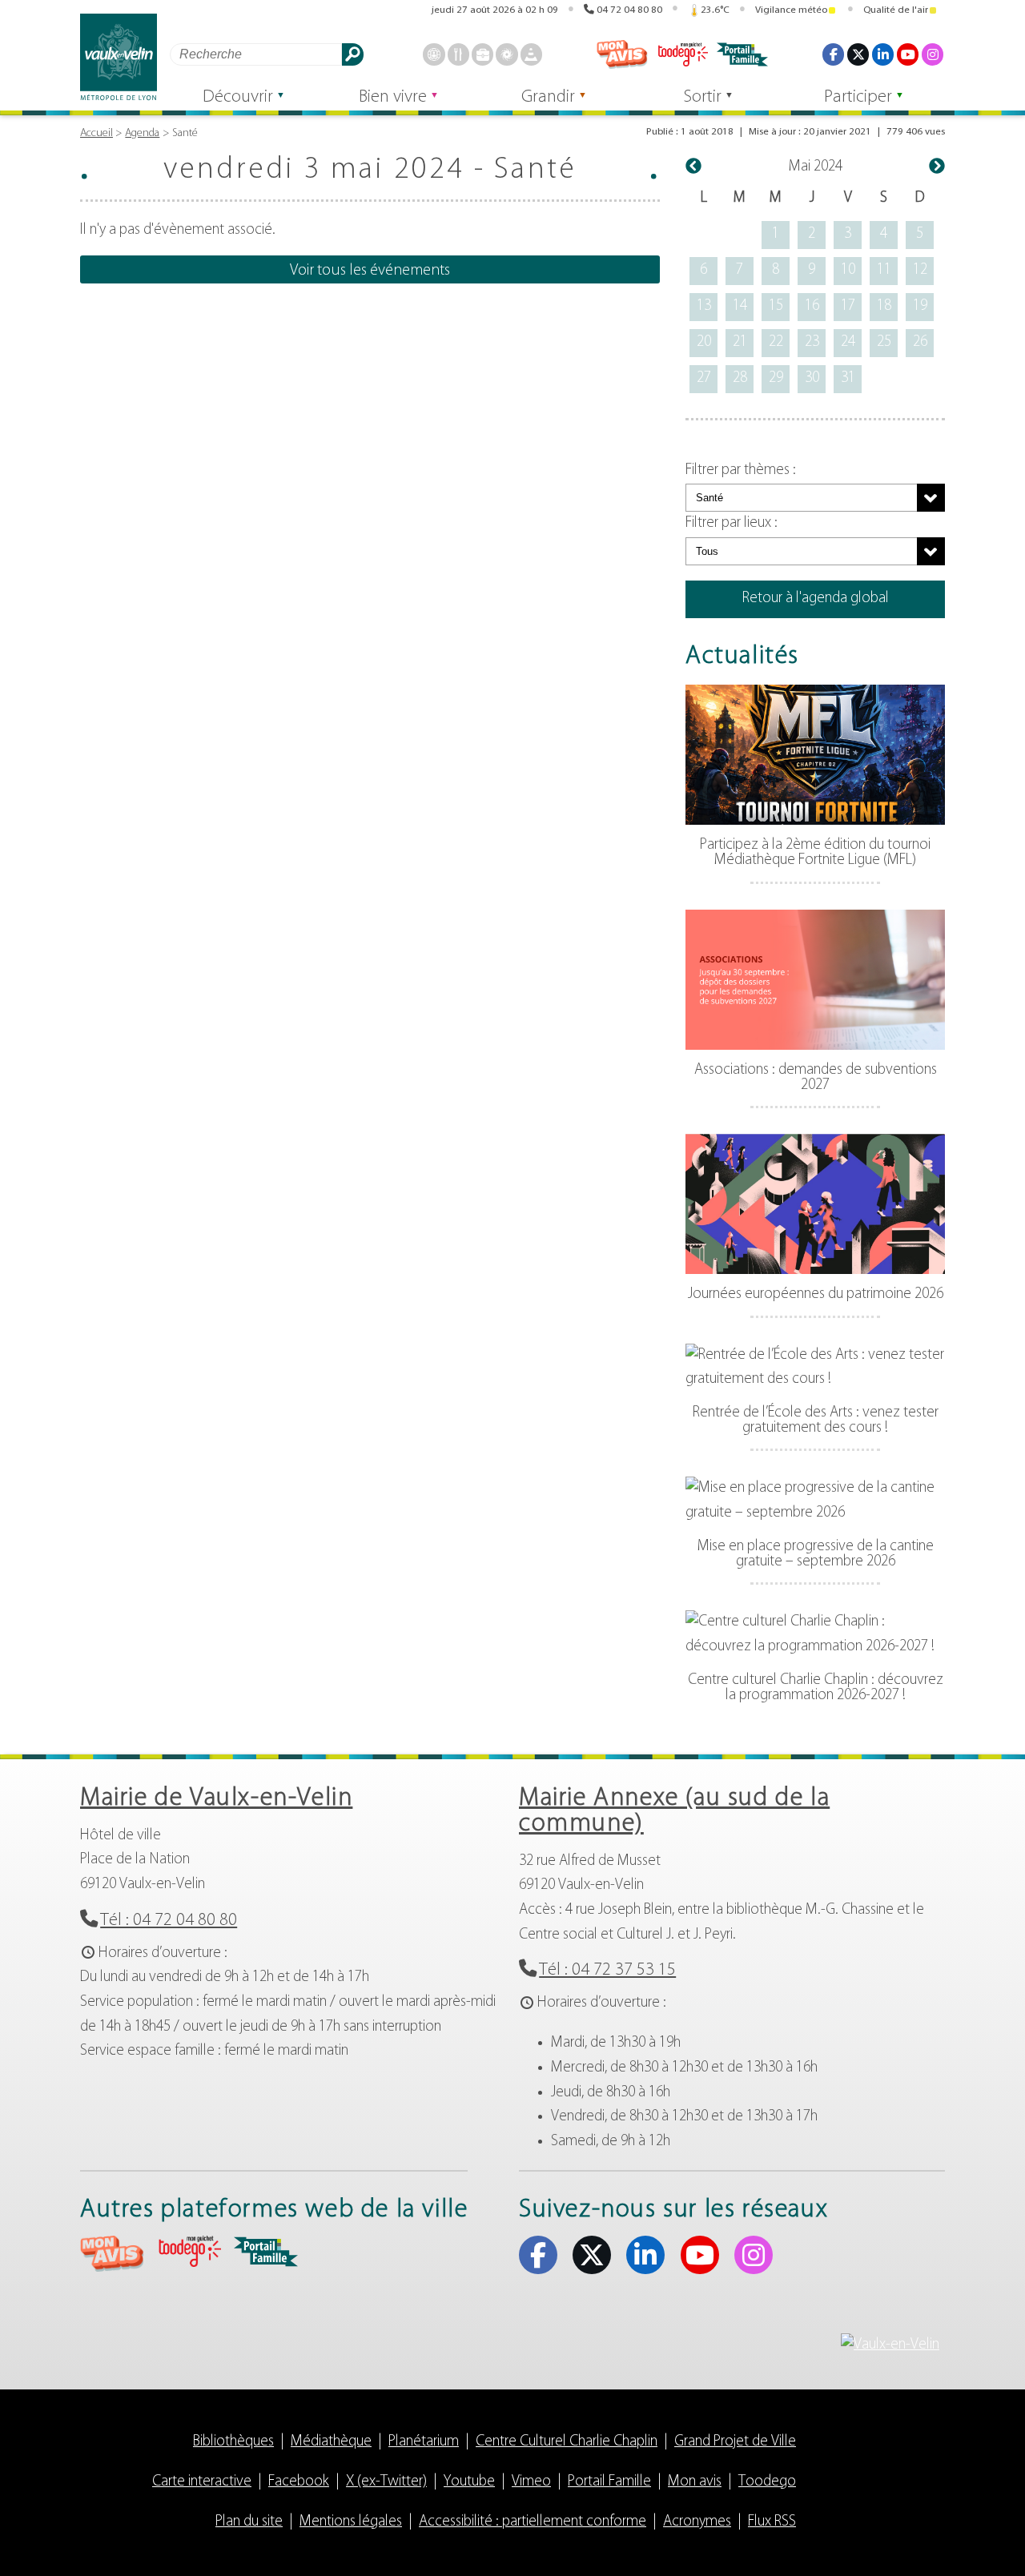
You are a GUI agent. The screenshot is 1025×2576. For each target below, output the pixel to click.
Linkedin (883, 54)
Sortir (703, 97)
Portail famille (742, 54)
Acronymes (697, 2522)
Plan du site (249, 2522)
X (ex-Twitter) (858, 54)
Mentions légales (351, 2522)
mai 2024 (816, 167)
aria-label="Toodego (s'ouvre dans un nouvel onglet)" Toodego (189, 2251)
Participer (858, 97)
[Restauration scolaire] (458, 54)
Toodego (682, 54)
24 (848, 342)
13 (704, 306)
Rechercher (353, 54)
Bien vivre (393, 97)
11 (884, 270)
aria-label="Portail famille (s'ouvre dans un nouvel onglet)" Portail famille (266, 2252)
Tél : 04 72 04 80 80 (169, 1921)
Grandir (548, 97)
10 (848, 270)
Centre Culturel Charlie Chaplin (567, 2442)
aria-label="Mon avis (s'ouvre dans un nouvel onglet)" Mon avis (112, 2254)
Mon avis (622, 54)
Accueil (96, 133)
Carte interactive (202, 2482)
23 (812, 342)
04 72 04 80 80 (629, 10)
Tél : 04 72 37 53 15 (607, 1970)
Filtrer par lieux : (732, 523)
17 (848, 306)
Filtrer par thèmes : (741, 470)
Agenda (142, 133)
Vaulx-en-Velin (119, 57)
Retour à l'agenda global (816, 599)
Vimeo (531, 2482)
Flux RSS (772, 2522)
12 (920, 270)
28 (740, 378)
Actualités (742, 657)
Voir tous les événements (370, 271)
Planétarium (424, 2442)
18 (884, 306)
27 (704, 378)
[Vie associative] (506, 54)
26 (920, 342)
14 (740, 306)
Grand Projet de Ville (735, 2442)
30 (812, 378)
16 (812, 306)
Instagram (933, 54)
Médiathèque (331, 2442)
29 (776, 378)
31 (848, 378)
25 (884, 342)
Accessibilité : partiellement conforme (533, 2522)
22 (776, 342)
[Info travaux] (531, 54)
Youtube (908, 54)
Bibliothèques (233, 2442)
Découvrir (238, 97)
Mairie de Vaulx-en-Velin (216, 1798)
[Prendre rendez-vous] (434, 54)
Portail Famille (609, 2482)
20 (704, 342)
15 (776, 306)
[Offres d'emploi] (482, 54)
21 (740, 342)
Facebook (833, 54)
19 (920, 306)
